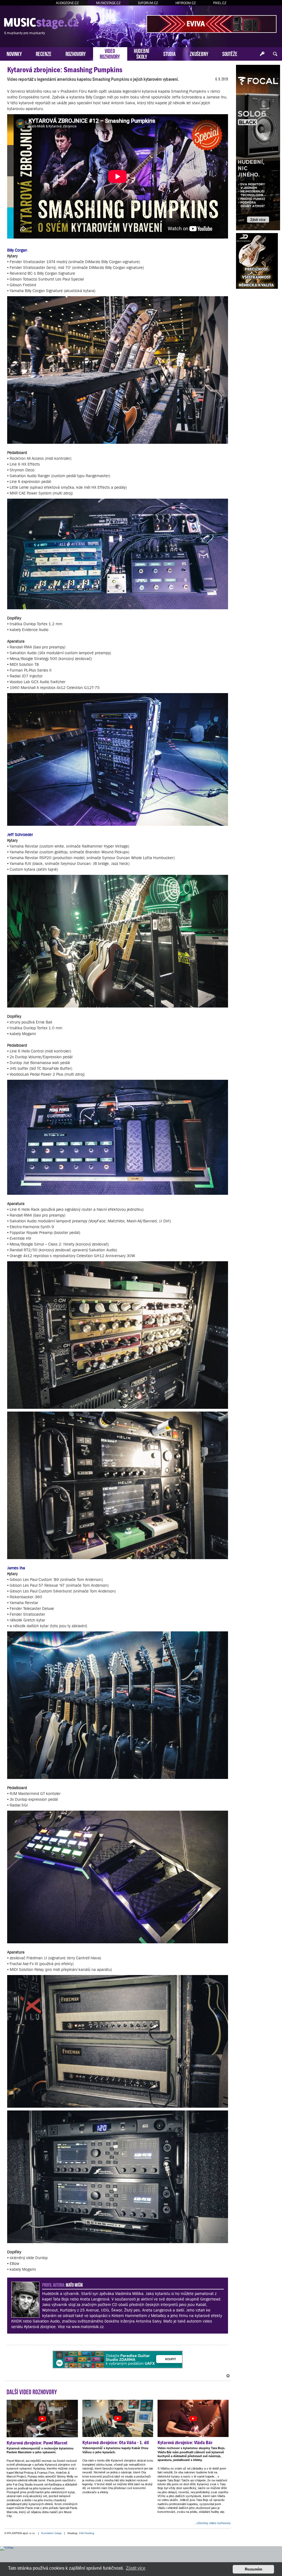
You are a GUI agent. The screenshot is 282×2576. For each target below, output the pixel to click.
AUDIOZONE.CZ (67, 3)
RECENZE (44, 53)
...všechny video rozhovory (212, 2523)
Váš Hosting (86, 2533)
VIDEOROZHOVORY (110, 53)
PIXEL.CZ (220, 3)
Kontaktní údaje (51, 2533)
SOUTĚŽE (230, 53)
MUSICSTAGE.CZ (108, 3)
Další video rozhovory (32, 2391)
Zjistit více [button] (136, 2568)
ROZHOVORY (76, 53)
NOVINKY (14, 53)
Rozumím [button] (253, 2569)
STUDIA (170, 53)
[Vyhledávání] (275, 54)
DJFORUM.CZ (148, 3)
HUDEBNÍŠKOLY (142, 53)
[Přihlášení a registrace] (262, 54)
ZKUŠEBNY (199, 53)
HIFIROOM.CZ (186, 3)
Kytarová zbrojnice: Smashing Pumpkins (65, 70)
